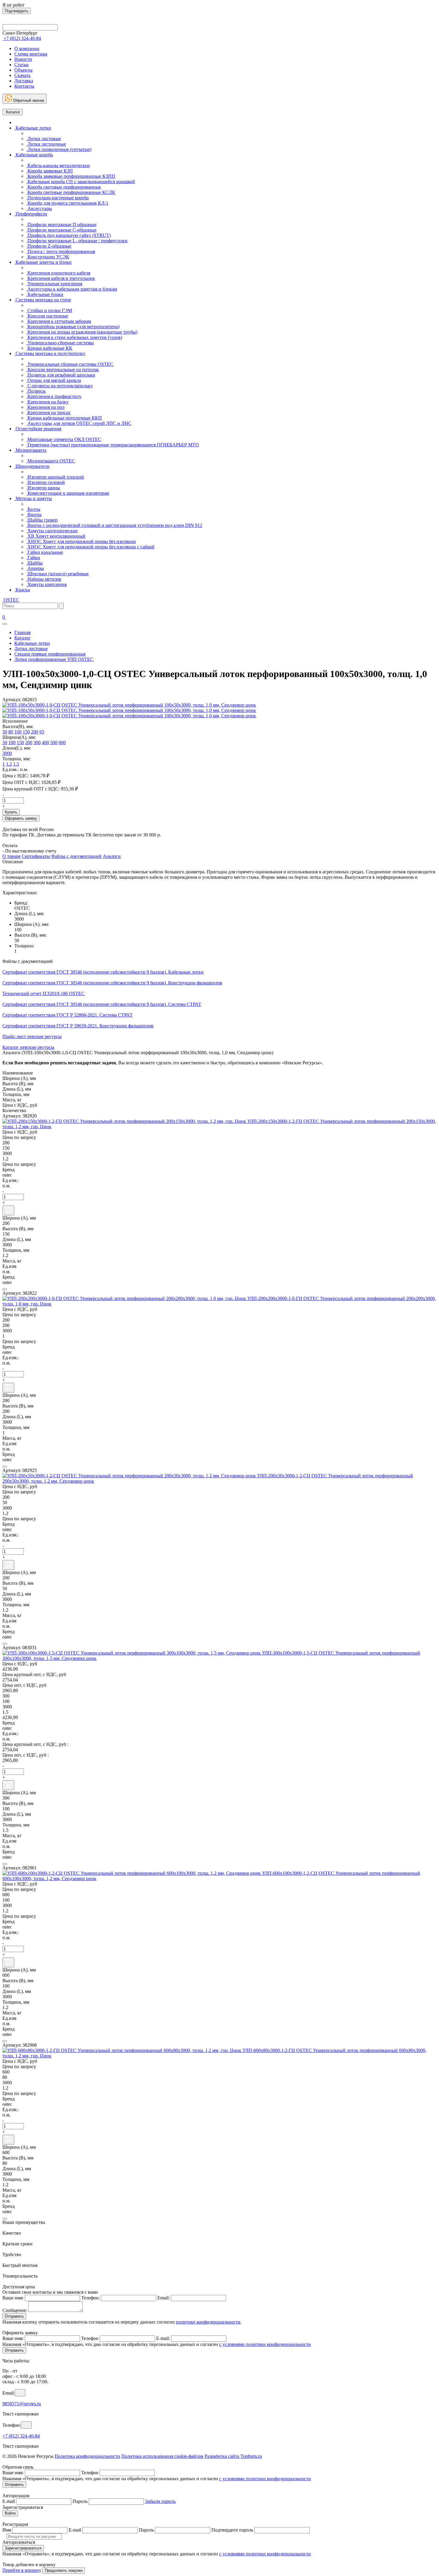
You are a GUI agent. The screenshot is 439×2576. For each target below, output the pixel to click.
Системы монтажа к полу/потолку (50, 353)
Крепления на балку (47, 402)
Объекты (23, 70)
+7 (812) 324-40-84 (21, 2436)
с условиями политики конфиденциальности (265, 2344)
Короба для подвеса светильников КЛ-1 (67, 203)
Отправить (14, 2316)
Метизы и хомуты (33, 498)
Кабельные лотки (33, 128)
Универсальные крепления (54, 284)
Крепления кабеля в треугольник (61, 278)
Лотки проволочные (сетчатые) (59, 149)
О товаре (11, 856)
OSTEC (11, 600)
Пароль (80, 2501)
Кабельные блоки (45, 294)
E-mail (9, 2501)
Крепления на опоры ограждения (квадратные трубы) (82, 332)
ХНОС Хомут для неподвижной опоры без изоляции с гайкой (90, 547)
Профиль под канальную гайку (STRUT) (69, 235)
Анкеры (35, 568)
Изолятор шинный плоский (55, 477)
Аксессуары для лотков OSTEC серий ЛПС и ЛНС (79, 423)
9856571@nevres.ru (22, 2404)
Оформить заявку (21, 818)
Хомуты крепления (46, 584)
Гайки (33, 558)
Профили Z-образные (49, 246)
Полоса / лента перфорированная (61, 251)
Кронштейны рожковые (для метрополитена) (73, 327)
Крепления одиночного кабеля (58, 273)
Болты (33, 509)
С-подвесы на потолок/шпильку (60, 386)
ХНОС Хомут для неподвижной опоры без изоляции (81, 541)
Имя (7, 2530)
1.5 (16, 764)
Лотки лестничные (46, 144)
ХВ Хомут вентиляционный (56, 536)
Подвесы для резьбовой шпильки (61, 375)
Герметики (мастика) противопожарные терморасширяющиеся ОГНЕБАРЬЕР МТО (113, 445)
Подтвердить (17, 11)
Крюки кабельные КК (49, 348)
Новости (23, 59)
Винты (34, 515)
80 (11, 732)
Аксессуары (39, 208)
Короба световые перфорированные (64, 187)
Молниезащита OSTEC (51, 461)
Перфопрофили (31, 214)
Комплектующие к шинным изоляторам (68, 493)
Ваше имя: (13, 2298)
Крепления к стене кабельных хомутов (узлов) (74, 337)
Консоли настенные (47, 316)
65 (42, 732)
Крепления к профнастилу (54, 396)
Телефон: (90, 2298)
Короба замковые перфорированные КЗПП (71, 176)
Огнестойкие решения (38, 429)
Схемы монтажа (31, 54)
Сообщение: (15, 2310)
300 (37, 743)
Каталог (13, 112)
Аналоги (112, 856)
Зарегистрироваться (23, 2548)
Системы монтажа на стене (43, 300)
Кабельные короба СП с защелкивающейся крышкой (81, 182)
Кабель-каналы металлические (58, 165)
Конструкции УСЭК (48, 257)
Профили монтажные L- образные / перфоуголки (77, 241)
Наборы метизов (44, 579)
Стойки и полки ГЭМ (49, 310)
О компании (27, 48)
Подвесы (36, 391)
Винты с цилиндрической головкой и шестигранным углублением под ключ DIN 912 (114, 525)
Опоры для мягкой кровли (54, 380)
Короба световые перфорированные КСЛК (71, 192)
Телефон (90, 2338)
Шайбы (34, 563)
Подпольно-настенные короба (57, 198)
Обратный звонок (28, 100)
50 (5, 732)
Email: (164, 2298)
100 (18, 732)
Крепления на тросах (48, 413)
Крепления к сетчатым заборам (59, 321)
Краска (22, 590)
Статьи (22, 65)
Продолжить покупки (64, 2570)
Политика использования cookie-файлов (162, 2456)
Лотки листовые (44, 139)
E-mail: (163, 2338)
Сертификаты (36, 856)
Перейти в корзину (22, 2570)
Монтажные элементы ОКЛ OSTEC (64, 439)
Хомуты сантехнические (52, 531)
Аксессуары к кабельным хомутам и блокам (72, 289)
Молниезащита (30, 450)
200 (35, 732)
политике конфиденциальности (208, 2322)
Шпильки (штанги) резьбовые (57, 574)
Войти (10, 2513)
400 (45, 743)
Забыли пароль (160, 2501)
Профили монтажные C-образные (61, 230)
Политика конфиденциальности (87, 2456)
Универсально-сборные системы (60, 343)
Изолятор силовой (46, 482)
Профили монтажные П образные (61, 225)
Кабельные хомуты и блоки (43, 262)
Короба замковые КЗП (50, 171)
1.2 (9, 764)
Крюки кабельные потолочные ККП (64, 418)
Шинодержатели (32, 466)
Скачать (22, 75)
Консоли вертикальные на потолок (63, 370)
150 (26, 732)
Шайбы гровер (42, 520)
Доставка (24, 81)
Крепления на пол (45, 407)
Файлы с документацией (76, 856)
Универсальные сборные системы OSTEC (70, 364)
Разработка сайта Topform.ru (233, 2456)
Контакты (24, 86)
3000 (7, 753)
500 (54, 743)
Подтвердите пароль (232, 2530)
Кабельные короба (34, 155)
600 (62, 743)
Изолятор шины (43, 488)
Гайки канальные (45, 552)
